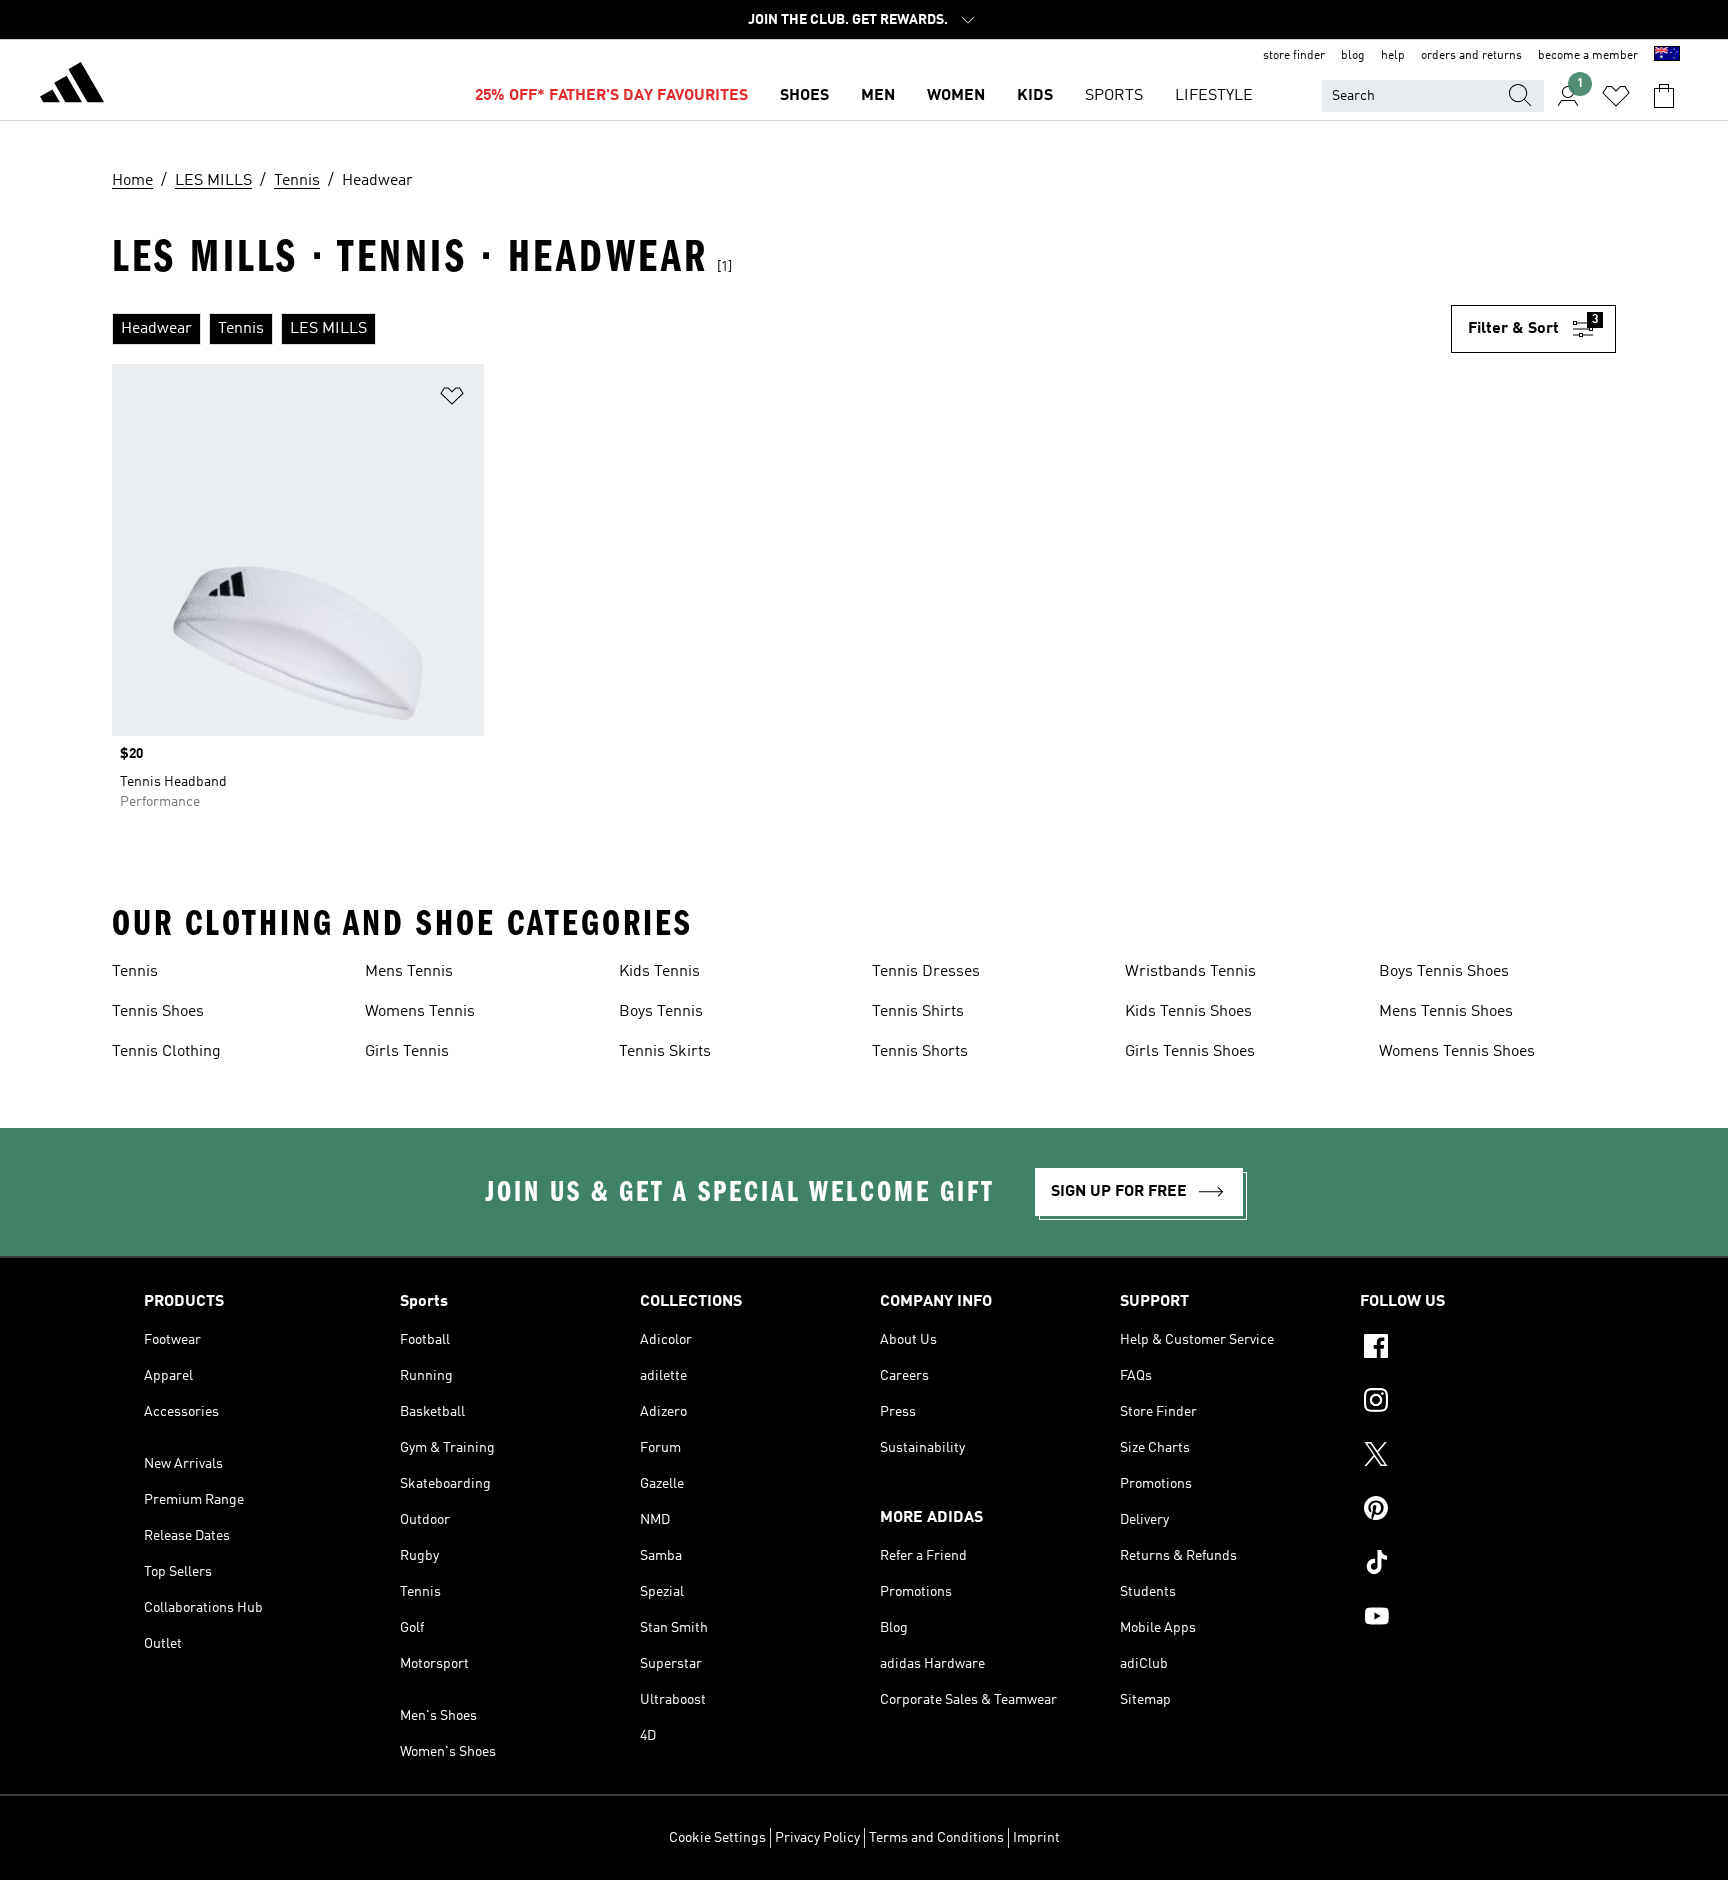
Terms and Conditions (936, 1838)
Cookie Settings (717, 1838)
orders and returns (1471, 56)
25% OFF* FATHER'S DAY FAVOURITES (611, 96)
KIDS (1035, 96)
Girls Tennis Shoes (1190, 1052)
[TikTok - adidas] (1472, 1565)
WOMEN (956, 96)
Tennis (135, 972)
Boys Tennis (661, 1012)
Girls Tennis (407, 1052)
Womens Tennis (420, 1012)
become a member (1588, 56)
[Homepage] (72, 86)
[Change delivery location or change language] (1667, 56)
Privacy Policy (817, 1838)
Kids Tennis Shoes (1188, 1012)
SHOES (804, 96)
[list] (781, 329)
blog (1353, 56)
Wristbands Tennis (1190, 972)
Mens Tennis (409, 972)
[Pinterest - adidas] (1472, 1511)
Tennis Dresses (926, 972)
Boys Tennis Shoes (1444, 972)
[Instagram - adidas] (1472, 1403)
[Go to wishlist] (1616, 96)
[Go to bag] (1664, 96)
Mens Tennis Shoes (1446, 1012)
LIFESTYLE (1214, 96)
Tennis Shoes (158, 1012)
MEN (878, 96)
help (1393, 56)
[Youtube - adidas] (1472, 1619)
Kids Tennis (659, 972)
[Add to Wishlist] (452, 399)
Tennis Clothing (166, 1052)
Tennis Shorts (920, 1052)
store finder (1294, 56)
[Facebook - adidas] (1472, 1349)
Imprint (1036, 1838)
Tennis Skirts (665, 1052)
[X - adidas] (1472, 1457)
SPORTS (1114, 96)
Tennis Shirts (918, 1012)
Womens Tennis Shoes (1457, 1052)
